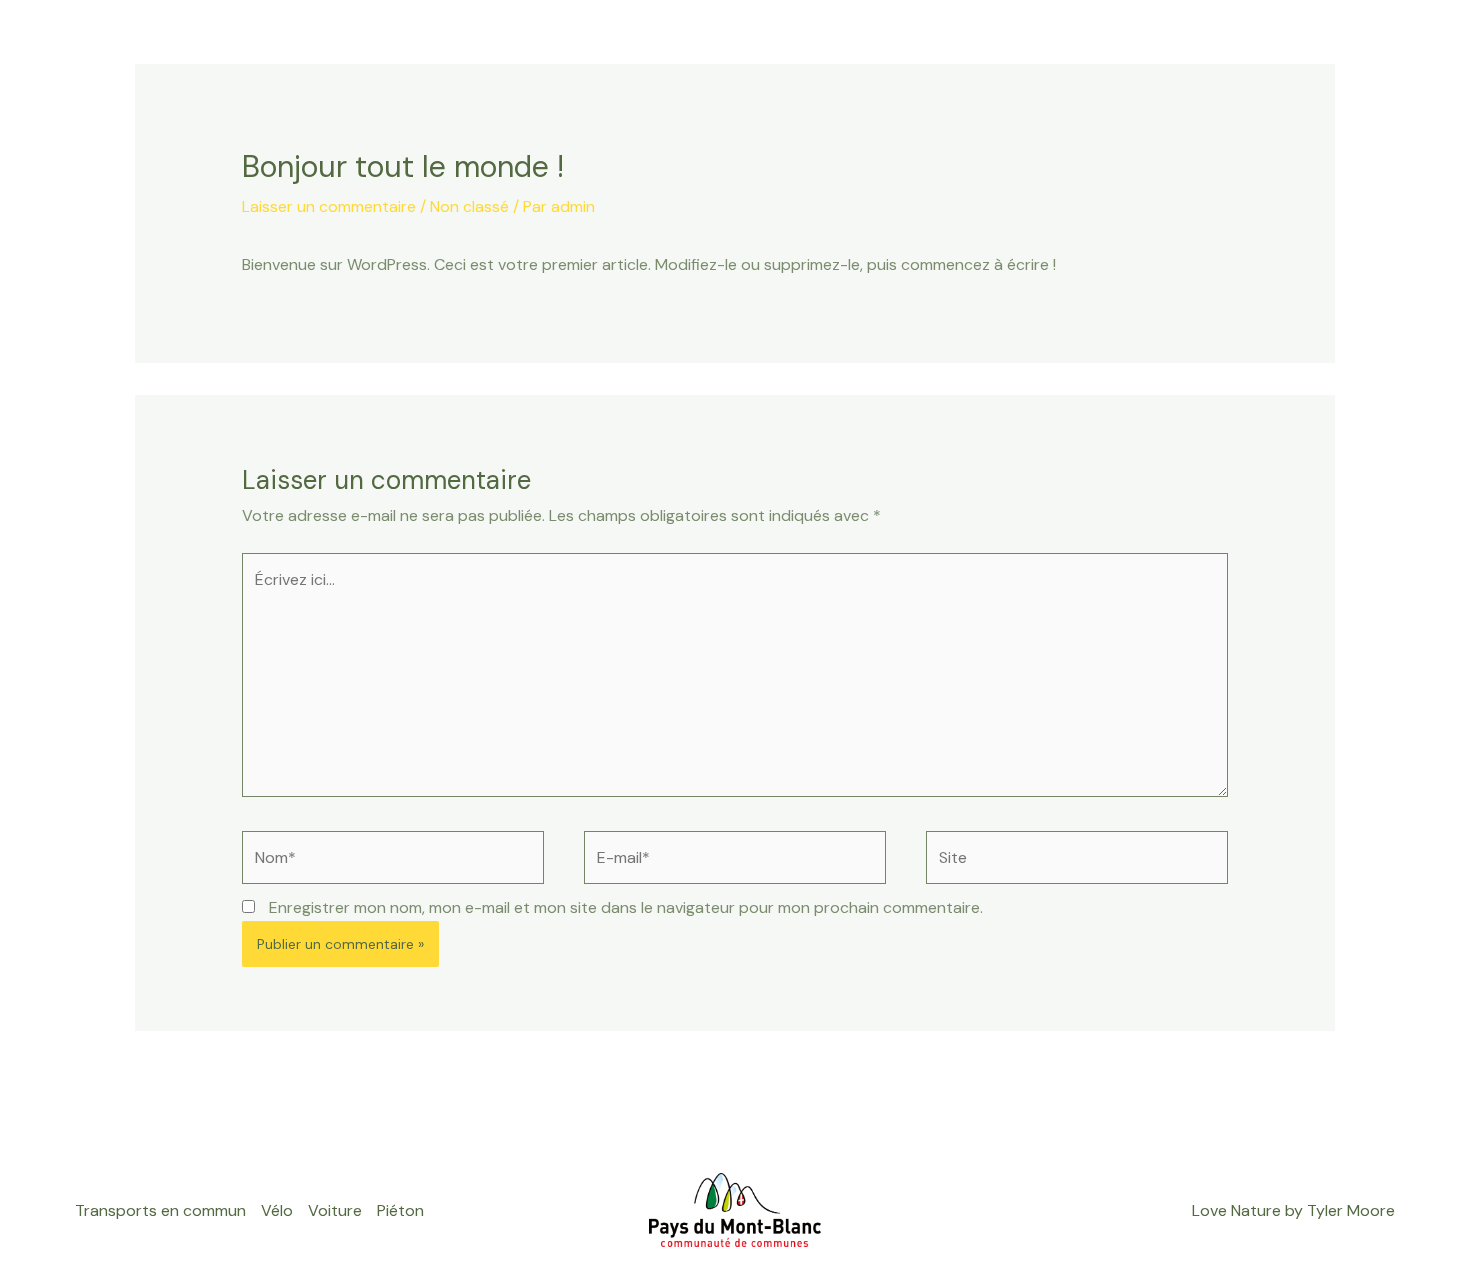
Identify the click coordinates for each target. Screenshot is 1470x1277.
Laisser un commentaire (329, 206)
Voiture (977, 79)
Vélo (819, 79)
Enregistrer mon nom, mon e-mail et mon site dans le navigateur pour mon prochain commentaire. (626, 907)
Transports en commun (554, 79)
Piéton (1147, 79)
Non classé (469, 206)
